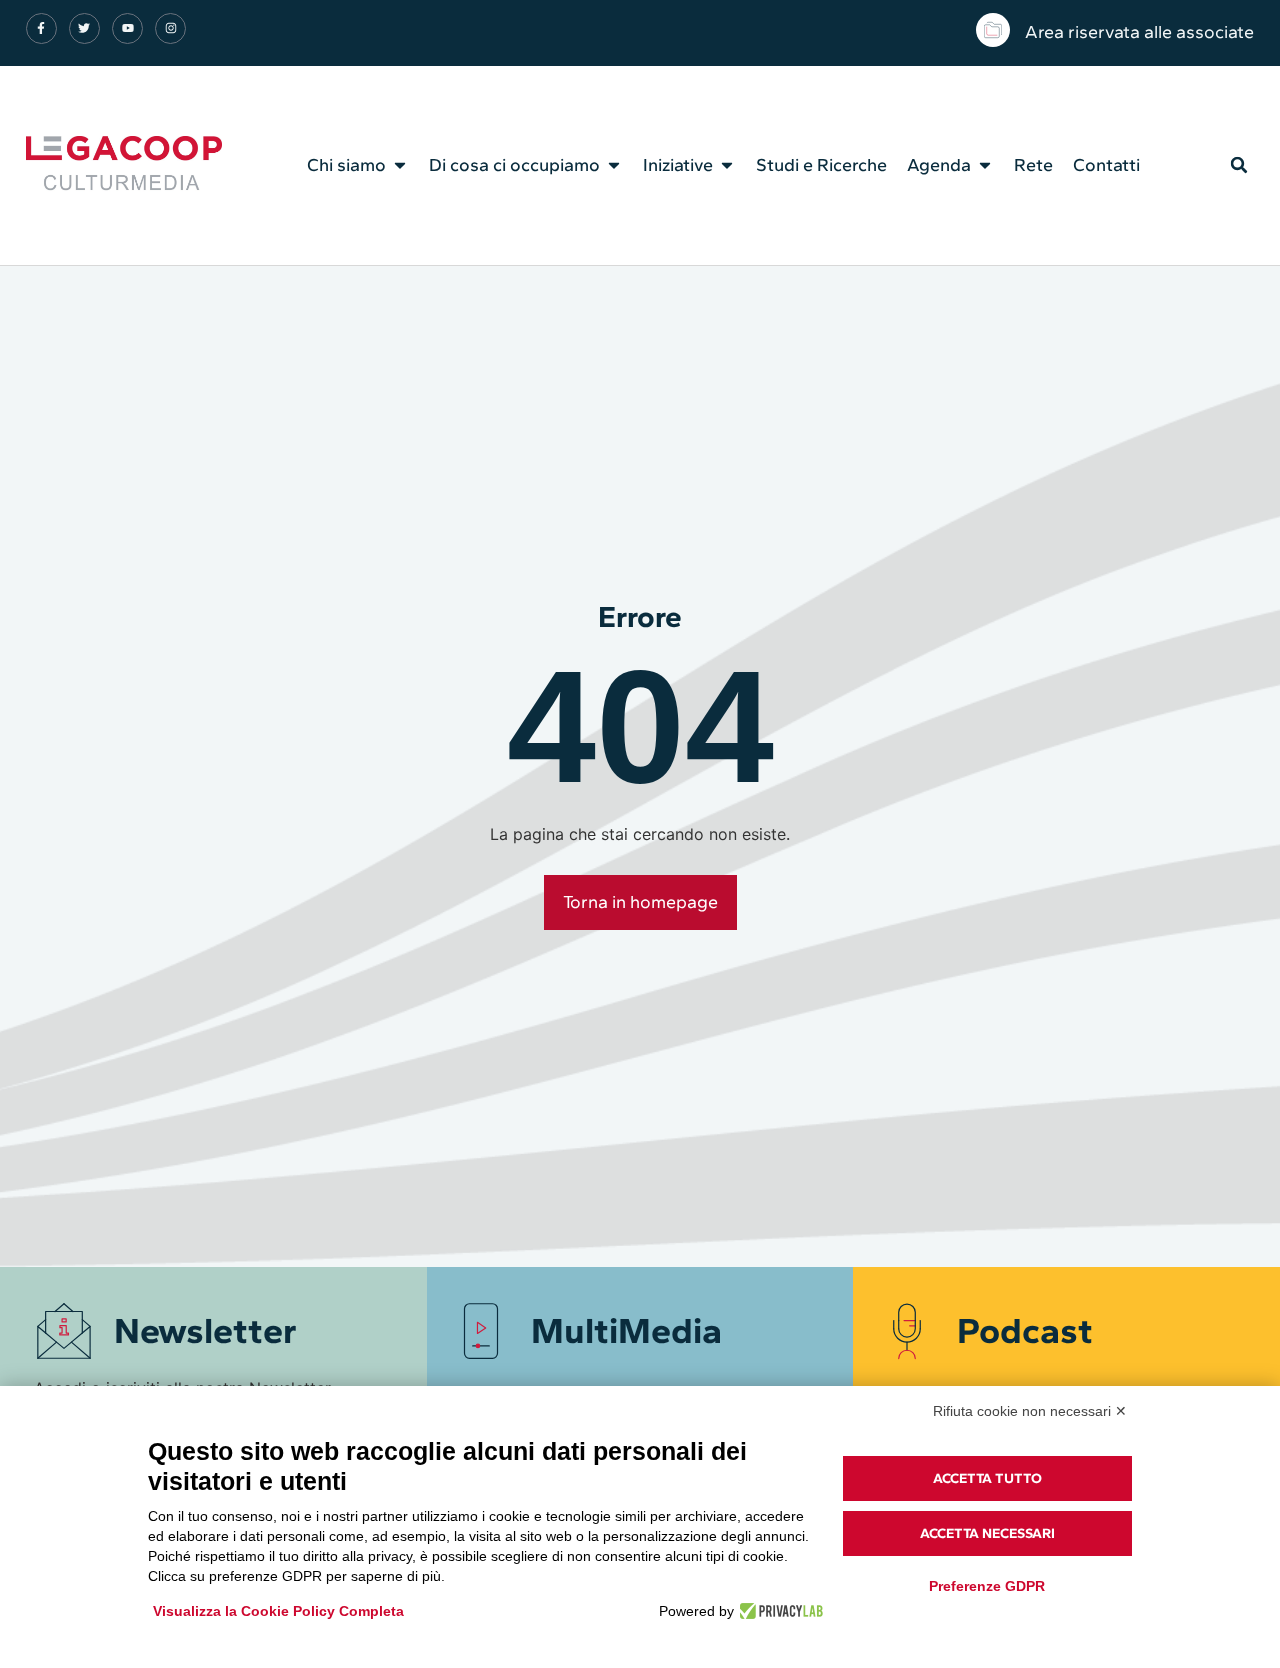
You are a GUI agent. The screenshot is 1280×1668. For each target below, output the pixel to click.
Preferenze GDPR (987, 1586)
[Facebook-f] (41, 28)
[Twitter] (84, 28)
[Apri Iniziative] (727, 165)
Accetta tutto (987, 1478)
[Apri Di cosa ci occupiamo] (614, 165)
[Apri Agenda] (985, 165)
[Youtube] (127, 28)
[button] (1239, 165)
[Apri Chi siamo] (400, 165)
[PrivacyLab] (778, 1611)
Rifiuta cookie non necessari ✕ (1030, 1411)
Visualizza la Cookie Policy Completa (278, 1611)
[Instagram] (170, 28)
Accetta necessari (987, 1533)
